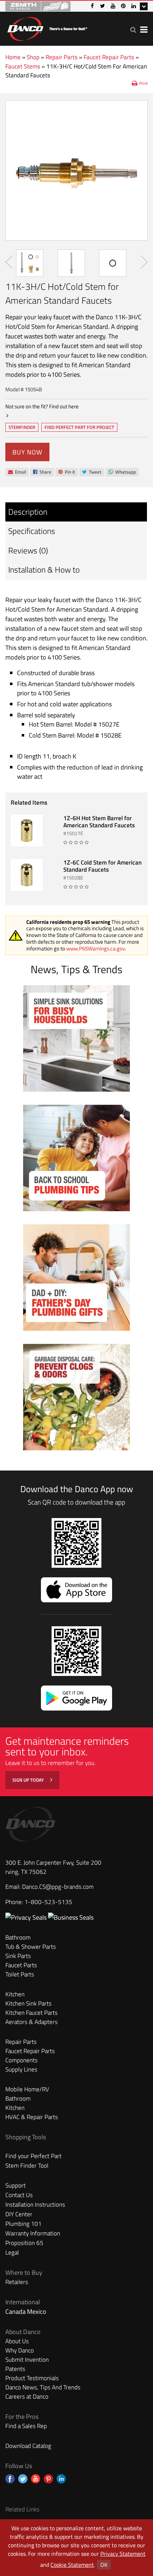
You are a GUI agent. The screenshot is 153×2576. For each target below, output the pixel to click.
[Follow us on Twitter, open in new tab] (23, 2479)
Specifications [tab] (32, 531)
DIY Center (19, 2214)
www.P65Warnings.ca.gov (96, 948)
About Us (17, 2341)
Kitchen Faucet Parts (31, 2013)
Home (13, 57)
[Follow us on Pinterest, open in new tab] (48, 2479)
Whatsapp (122, 472)
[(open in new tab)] (71, 1917)
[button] (133, 30)
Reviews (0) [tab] (28, 550)
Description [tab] (28, 512)
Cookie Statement (72, 2565)
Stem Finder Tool (27, 2166)
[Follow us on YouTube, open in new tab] (36, 2479)
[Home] (47, 27)
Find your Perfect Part (33, 2156)
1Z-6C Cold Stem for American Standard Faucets (102, 866)
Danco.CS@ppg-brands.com (58, 1887)
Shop (33, 57)
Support (15, 2185)
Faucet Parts (21, 1965)
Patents (15, 2369)
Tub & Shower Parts (31, 1947)
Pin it (67, 472)
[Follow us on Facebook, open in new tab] (10, 2479)
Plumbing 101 (23, 2224)
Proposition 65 (24, 2243)
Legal (12, 2252)
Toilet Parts (20, 1974)
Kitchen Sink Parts (28, 2003)
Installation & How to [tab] (44, 570)
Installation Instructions (35, 2205)
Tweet (92, 472)
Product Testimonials (32, 2378)
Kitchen (15, 1994)
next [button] (144, 262)
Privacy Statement (123, 2554)
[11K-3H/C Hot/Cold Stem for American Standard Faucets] (76, 170)
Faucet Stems (23, 66)
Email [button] (17, 472)
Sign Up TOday (29, 1780)
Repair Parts (62, 57)
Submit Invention (27, 2360)
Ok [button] (104, 2565)
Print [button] (143, 83)
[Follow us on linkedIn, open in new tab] (61, 2479)
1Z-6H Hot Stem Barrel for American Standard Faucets (99, 822)
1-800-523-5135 (48, 1902)
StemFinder (22, 428)
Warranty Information (33, 2233)
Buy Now (27, 452)
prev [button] (9, 262)
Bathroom (18, 1937)
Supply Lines (21, 2069)
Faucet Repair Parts (109, 57)
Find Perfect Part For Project (79, 427)
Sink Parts (18, 1956)
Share (42, 472)
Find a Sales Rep (26, 2426)
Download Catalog (28, 2446)
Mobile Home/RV (27, 2089)
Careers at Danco (27, 2396)
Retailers (17, 2282)
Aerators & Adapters (31, 2022)
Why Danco (20, 2350)
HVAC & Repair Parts (32, 2117)
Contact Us (19, 2195)
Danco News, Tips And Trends (43, 2387)
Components (22, 2060)
